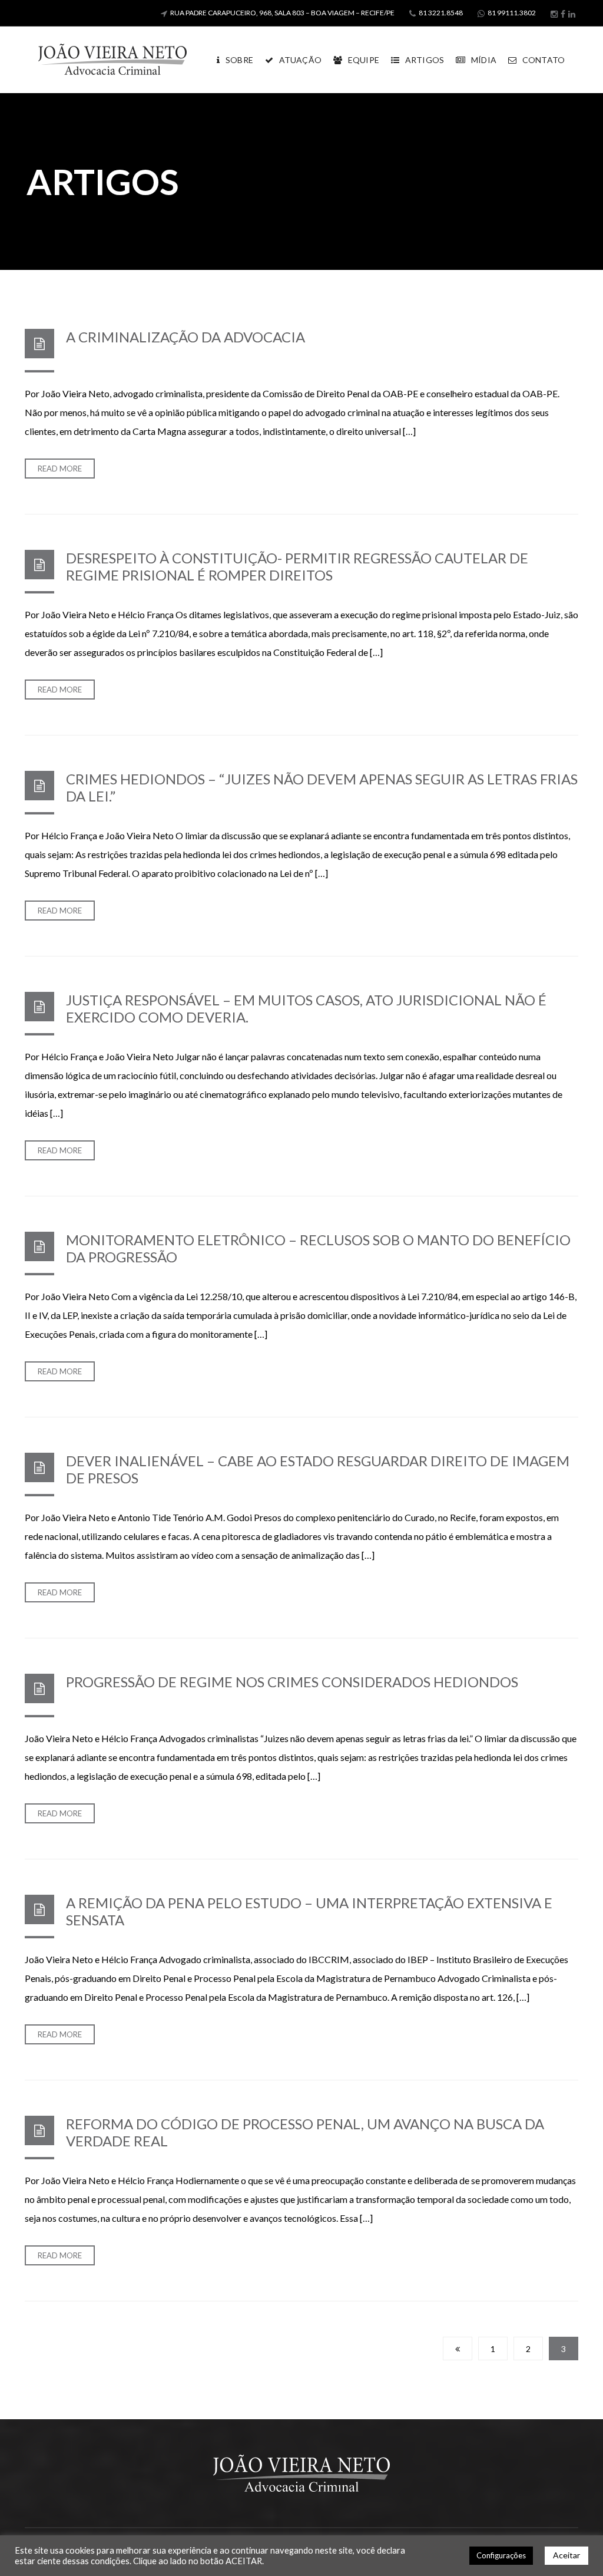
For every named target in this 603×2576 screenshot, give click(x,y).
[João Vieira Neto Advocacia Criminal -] (112, 59)
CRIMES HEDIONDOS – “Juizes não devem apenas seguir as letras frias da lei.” (322, 787)
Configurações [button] (501, 2555)
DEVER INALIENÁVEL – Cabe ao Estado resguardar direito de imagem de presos (318, 1469)
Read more (60, 469)
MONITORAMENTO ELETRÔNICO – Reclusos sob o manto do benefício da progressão (318, 1248)
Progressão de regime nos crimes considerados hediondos (292, 1682)
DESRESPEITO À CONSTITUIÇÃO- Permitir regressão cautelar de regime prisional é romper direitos (297, 566)
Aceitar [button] (566, 2555)
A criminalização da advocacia (185, 337)
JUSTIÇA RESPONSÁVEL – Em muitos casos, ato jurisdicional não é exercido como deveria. (306, 1008)
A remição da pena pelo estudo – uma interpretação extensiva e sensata (309, 1911)
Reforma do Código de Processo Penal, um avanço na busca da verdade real (305, 2132)
